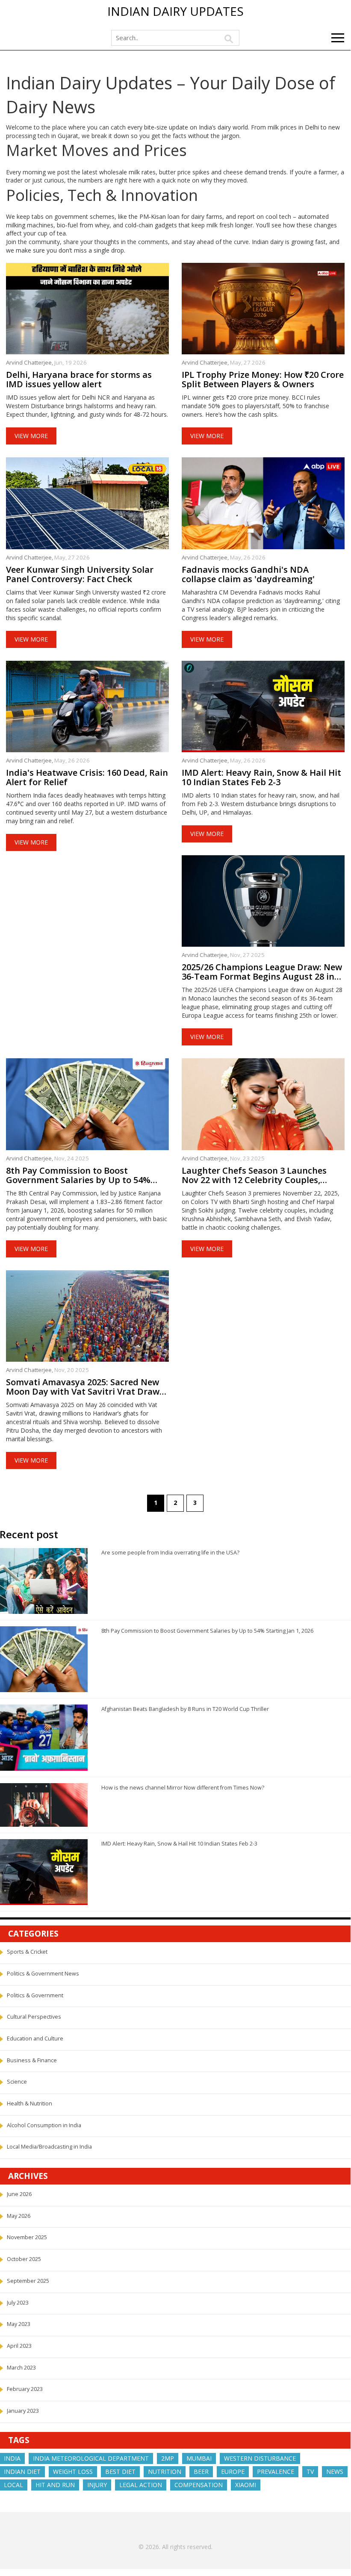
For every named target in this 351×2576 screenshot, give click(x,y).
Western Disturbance (260, 2458)
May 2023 (19, 2324)
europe (233, 2471)
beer (201, 2471)
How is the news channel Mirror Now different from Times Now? (183, 1788)
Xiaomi (246, 2485)
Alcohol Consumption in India (44, 2125)
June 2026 (19, 2194)
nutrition (165, 2471)
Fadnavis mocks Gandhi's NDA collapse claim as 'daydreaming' (248, 574)
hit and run (55, 2485)
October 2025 (24, 2259)
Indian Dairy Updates (175, 12)
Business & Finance (32, 2060)
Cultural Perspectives (34, 2017)
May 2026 (19, 2216)
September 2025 (28, 2281)
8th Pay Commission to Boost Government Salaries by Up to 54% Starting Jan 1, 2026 (78, 1175)
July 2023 (18, 2303)
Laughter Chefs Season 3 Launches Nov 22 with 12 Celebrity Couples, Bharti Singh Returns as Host (254, 1175)
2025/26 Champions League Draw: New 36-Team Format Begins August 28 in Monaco (262, 972)
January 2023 (23, 2411)
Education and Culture (35, 2039)
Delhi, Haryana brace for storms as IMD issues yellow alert (79, 380)
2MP (168, 2458)
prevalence (276, 2471)
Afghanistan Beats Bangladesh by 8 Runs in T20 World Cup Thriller (185, 1709)
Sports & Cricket (27, 1952)
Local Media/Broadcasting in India (49, 2147)
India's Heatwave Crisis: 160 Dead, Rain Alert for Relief (87, 777)
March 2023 (21, 2368)
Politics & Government (35, 1995)
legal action (141, 2485)
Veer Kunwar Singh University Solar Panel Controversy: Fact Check (80, 574)
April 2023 (19, 2346)
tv (310, 2471)
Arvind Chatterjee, (30, 362)
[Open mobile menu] (338, 38)
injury (97, 2485)
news (335, 2471)
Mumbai (199, 2458)
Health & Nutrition (29, 2103)
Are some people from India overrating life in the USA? (170, 1553)
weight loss (73, 2471)
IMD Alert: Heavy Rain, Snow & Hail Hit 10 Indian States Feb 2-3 (261, 777)
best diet (120, 2471)
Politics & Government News (43, 1974)
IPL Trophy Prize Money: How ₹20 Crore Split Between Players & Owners (263, 380)
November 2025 (27, 2237)
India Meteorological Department (91, 2458)
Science (17, 2082)
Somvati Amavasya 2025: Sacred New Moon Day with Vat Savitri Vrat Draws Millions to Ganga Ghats (85, 1387)
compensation (199, 2485)
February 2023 (25, 2389)
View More (31, 436)
